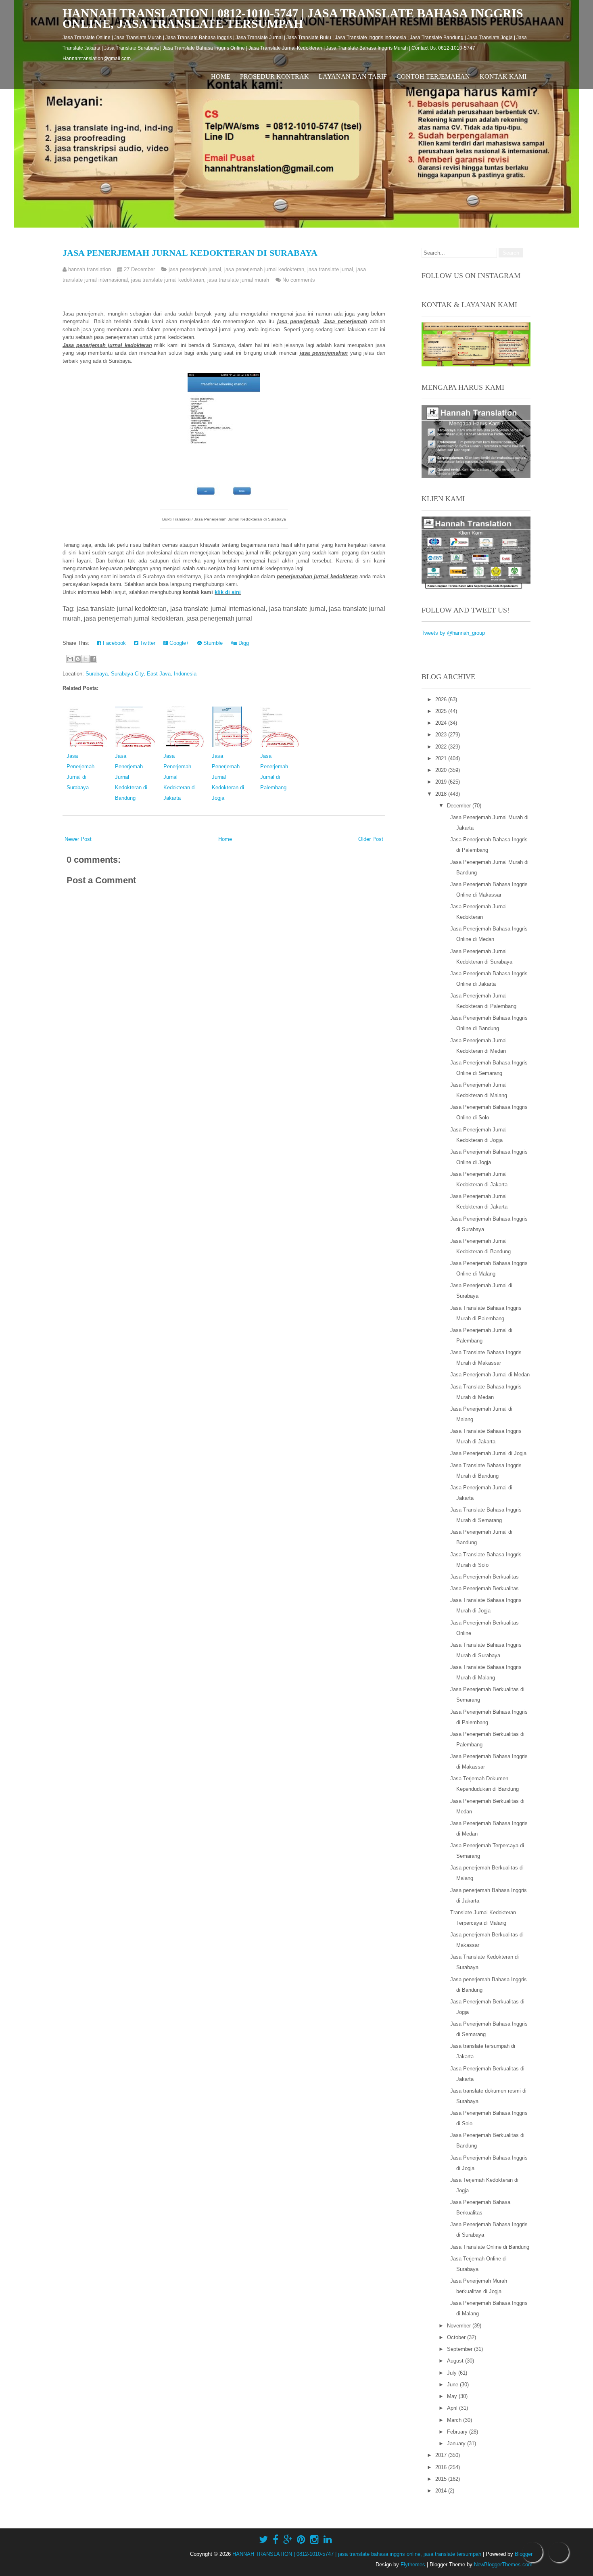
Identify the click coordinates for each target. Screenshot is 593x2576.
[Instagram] (314, 2540)
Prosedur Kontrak (275, 76)
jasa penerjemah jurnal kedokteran (264, 269)
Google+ (179, 643)
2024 (442, 723)
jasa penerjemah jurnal (195, 269)
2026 (442, 699)
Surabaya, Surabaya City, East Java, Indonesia (141, 674)
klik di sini (228, 592)
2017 (442, 2455)
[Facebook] (276, 2540)
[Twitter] (263, 2540)
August (456, 2361)
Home (221, 76)
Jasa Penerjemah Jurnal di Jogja (488, 1453)
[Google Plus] (288, 2540)
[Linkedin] (328, 2540)
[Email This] (70, 659)
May (453, 2396)
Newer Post (78, 839)
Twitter (147, 643)
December (460, 806)
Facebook (114, 643)
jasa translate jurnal (330, 269)
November (460, 2326)
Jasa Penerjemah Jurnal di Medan (490, 1375)
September (460, 2349)
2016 (442, 2467)
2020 (442, 770)
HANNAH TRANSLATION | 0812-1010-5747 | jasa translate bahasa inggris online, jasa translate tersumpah (293, 18)
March (455, 2420)
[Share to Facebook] (93, 659)
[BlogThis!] (78, 659)
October (457, 2337)
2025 (442, 711)
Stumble (212, 643)
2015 (442, 2479)
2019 (442, 782)
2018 (442, 794)
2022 (442, 747)
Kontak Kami (503, 76)
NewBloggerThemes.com (503, 2564)
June (453, 2385)
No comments (299, 280)
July (453, 2373)
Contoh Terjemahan (433, 76)
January (457, 2443)
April (453, 2408)
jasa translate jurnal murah (238, 280)
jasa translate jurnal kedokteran (168, 280)
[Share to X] (86, 659)
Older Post (371, 839)
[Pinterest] (301, 2540)
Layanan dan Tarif (353, 76)
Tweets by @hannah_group (453, 633)
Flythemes (413, 2564)
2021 (442, 758)
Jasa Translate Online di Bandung (490, 2247)
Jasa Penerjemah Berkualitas (484, 1577)
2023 (442, 735)
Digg (243, 643)
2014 (442, 2491)
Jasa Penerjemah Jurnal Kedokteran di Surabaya (190, 253)
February (458, 2432)
